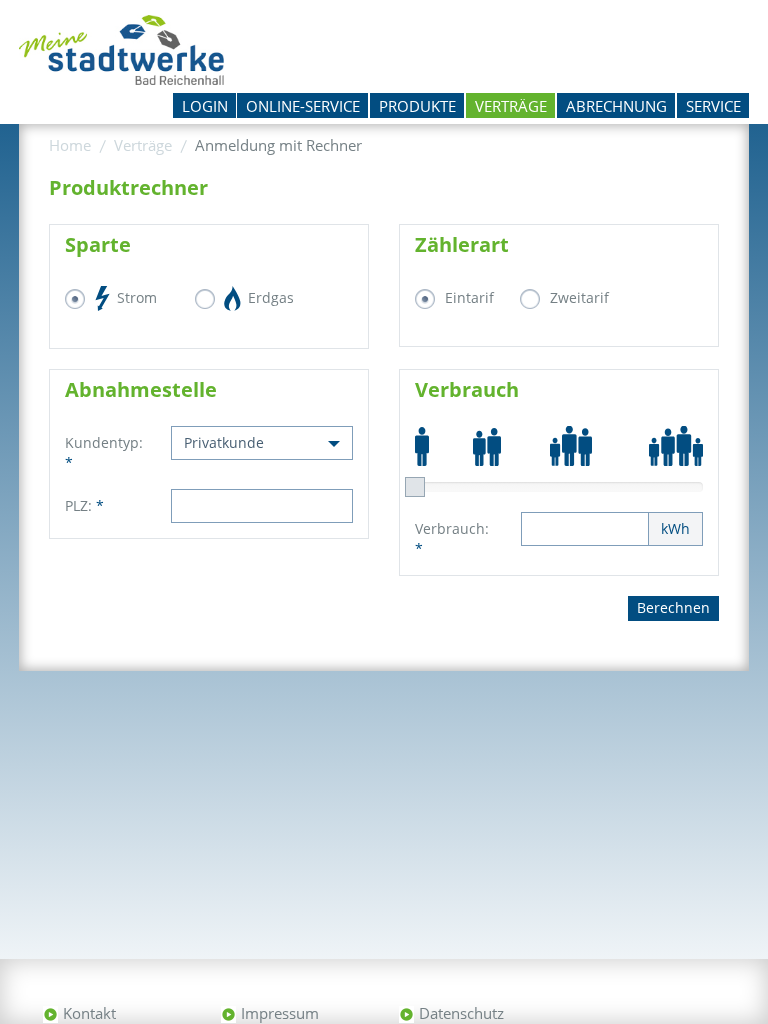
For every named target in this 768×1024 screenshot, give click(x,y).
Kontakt (89, 1013)
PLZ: (84, 505)
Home (70, 145)
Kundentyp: (103, 452)
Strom (135, 297)
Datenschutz (461, 1013)
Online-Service (303, 106)
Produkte (417, 106)
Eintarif (469, 297)
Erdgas (269, 297)
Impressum (280, 1013)
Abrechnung (616, 106)
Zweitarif (579, 297)
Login (205, 106)
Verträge (511, 106)
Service (713, 106)
